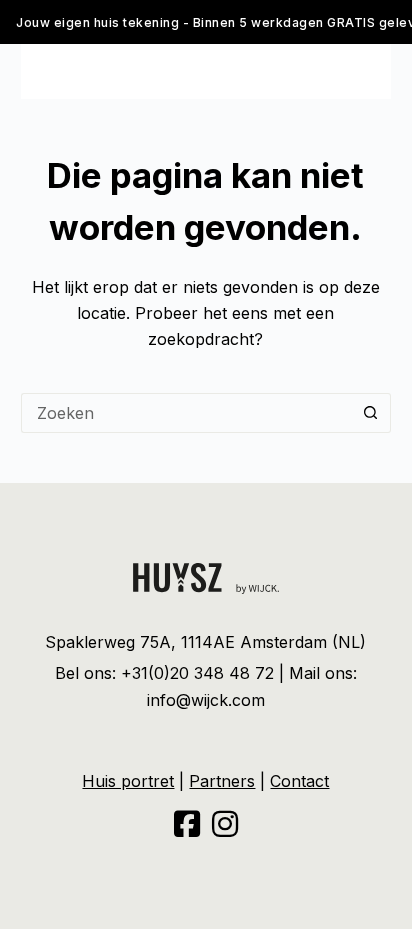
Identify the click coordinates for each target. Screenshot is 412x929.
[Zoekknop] (371, 413)
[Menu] (30, 71)
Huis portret (128, 781)
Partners (222, 781)
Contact (299, 781)
